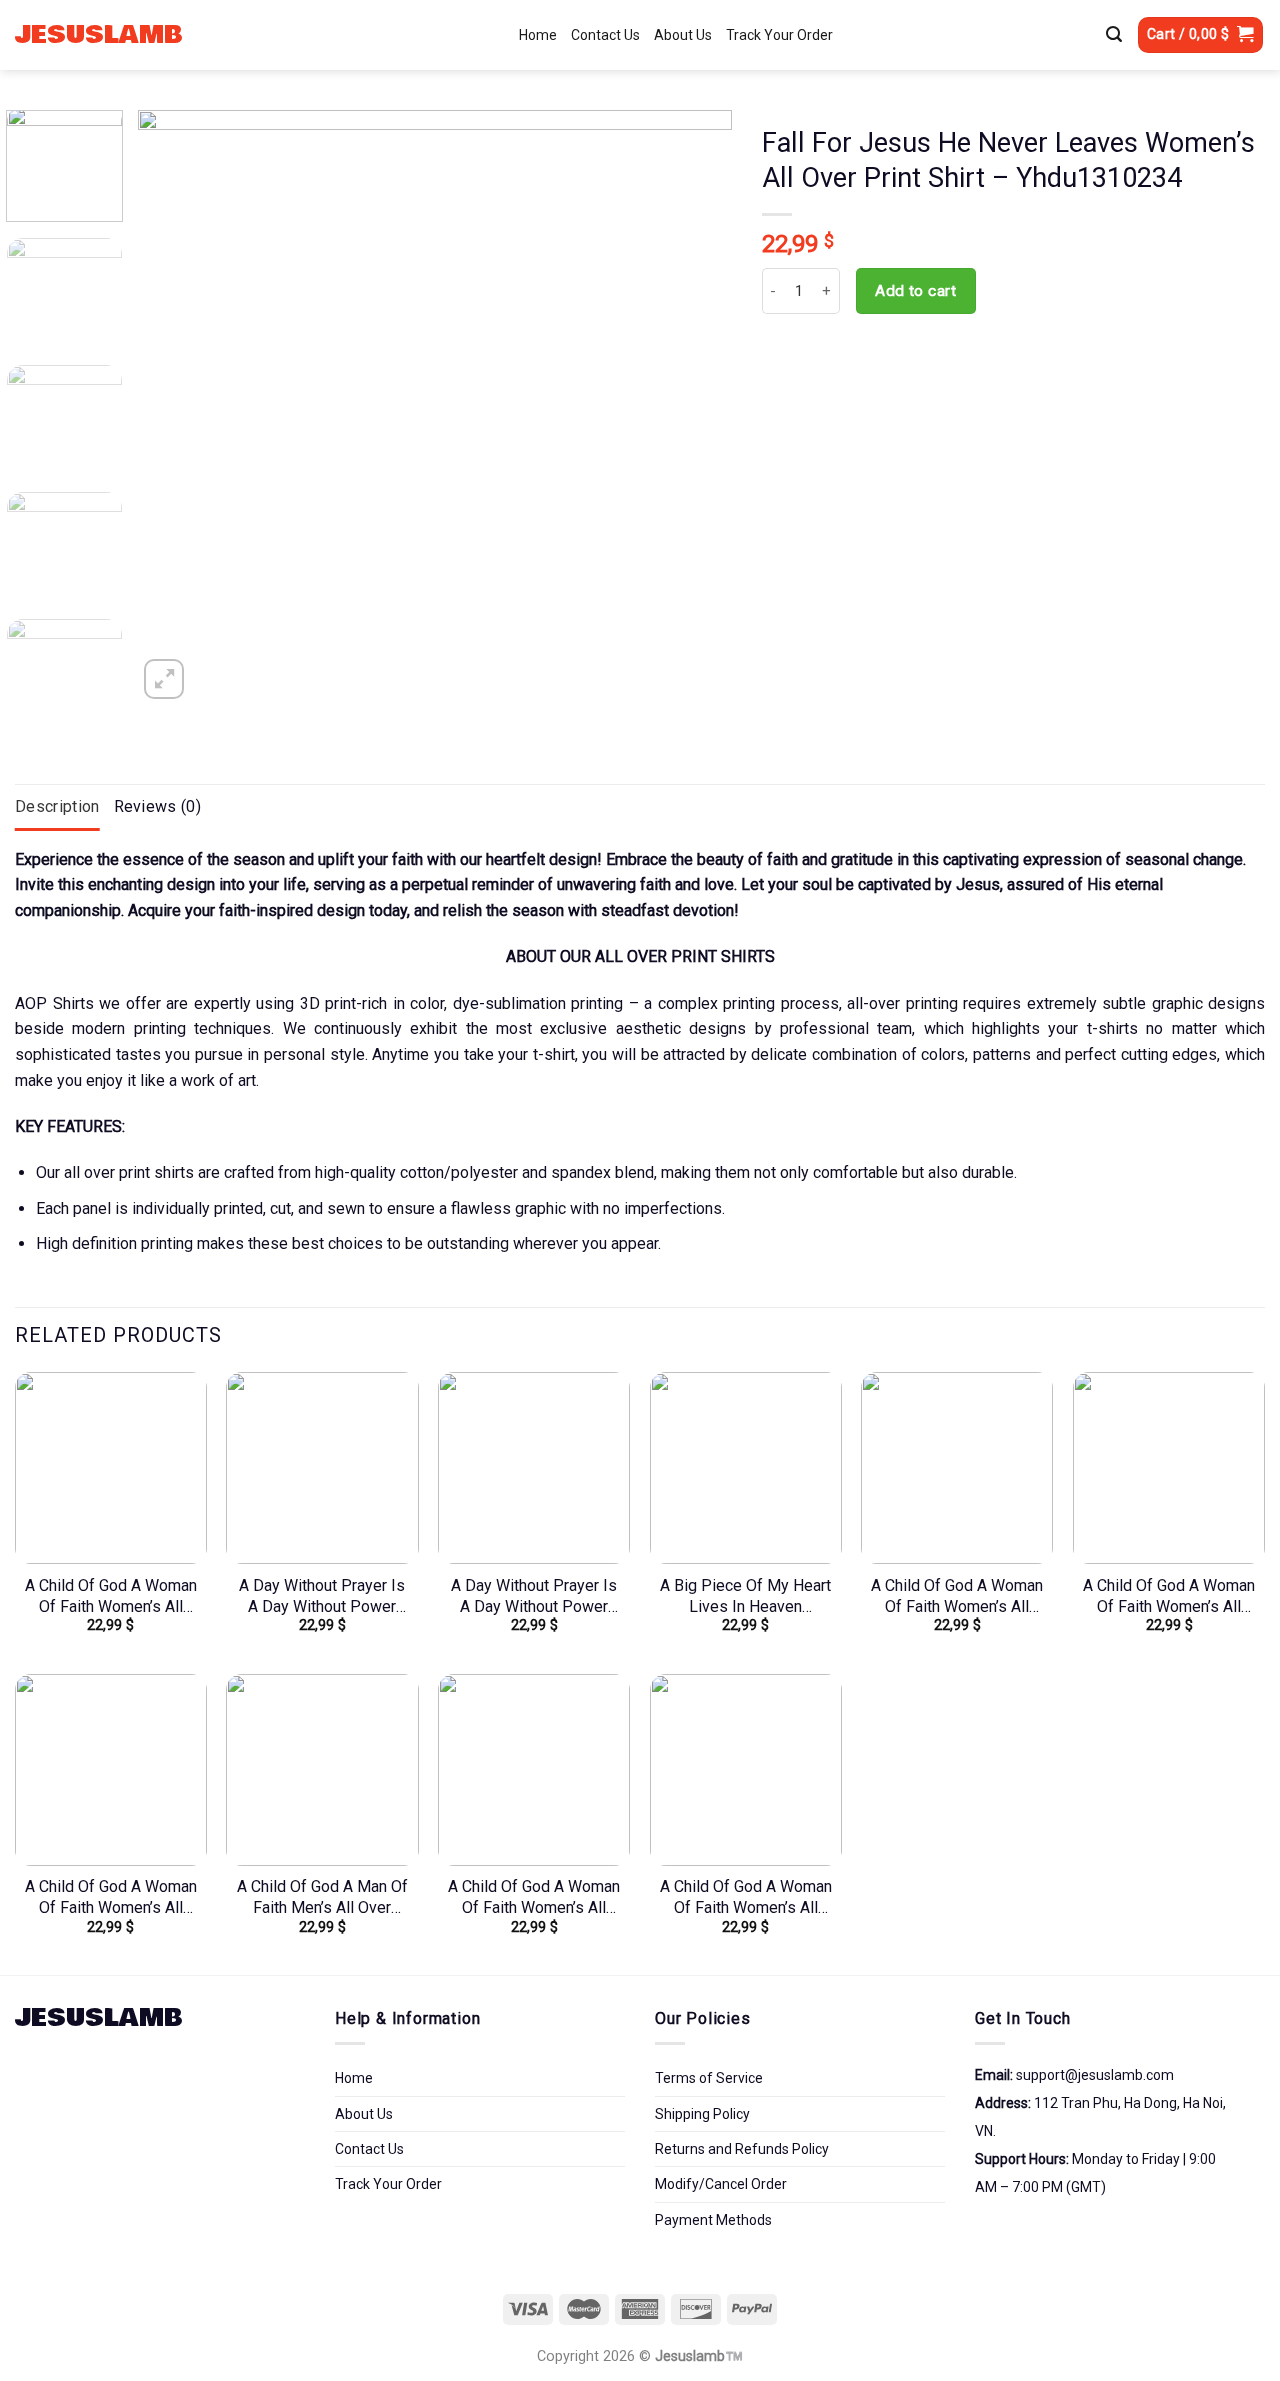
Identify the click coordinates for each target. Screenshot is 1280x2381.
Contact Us (605, 35)
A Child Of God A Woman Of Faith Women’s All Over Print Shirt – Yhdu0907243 (534, 1898)
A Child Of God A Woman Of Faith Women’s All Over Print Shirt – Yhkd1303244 (957, 1597)
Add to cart (915, 291)
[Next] (695, 407)
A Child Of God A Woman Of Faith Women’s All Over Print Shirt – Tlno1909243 (1169, 1597)
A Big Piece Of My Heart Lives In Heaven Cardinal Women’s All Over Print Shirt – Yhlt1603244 (745, 1597)
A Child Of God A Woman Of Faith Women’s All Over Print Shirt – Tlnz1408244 (746, 1898)
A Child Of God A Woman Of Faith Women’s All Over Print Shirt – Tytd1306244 (111, 1597)
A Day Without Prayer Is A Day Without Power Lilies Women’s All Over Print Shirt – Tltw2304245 (534, 1597)
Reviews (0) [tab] (158, 806)
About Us (683, 35)
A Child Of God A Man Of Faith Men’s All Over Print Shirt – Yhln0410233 (322, 1898)
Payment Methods (713, 2220)
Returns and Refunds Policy (742, 2149)
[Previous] (175, 407)
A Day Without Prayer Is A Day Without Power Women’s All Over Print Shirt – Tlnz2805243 (322, 1597)
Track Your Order (779, 35)
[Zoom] (164, 679)
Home (538, 35)
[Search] (1114, 35)
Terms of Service (709, 2078)
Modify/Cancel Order (721, 2184)
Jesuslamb (99, 35)
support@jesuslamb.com (1095, 2075)
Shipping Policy (702, 2114)
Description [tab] (57, 806)
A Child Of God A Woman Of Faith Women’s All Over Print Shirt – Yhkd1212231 (111, 1898)
